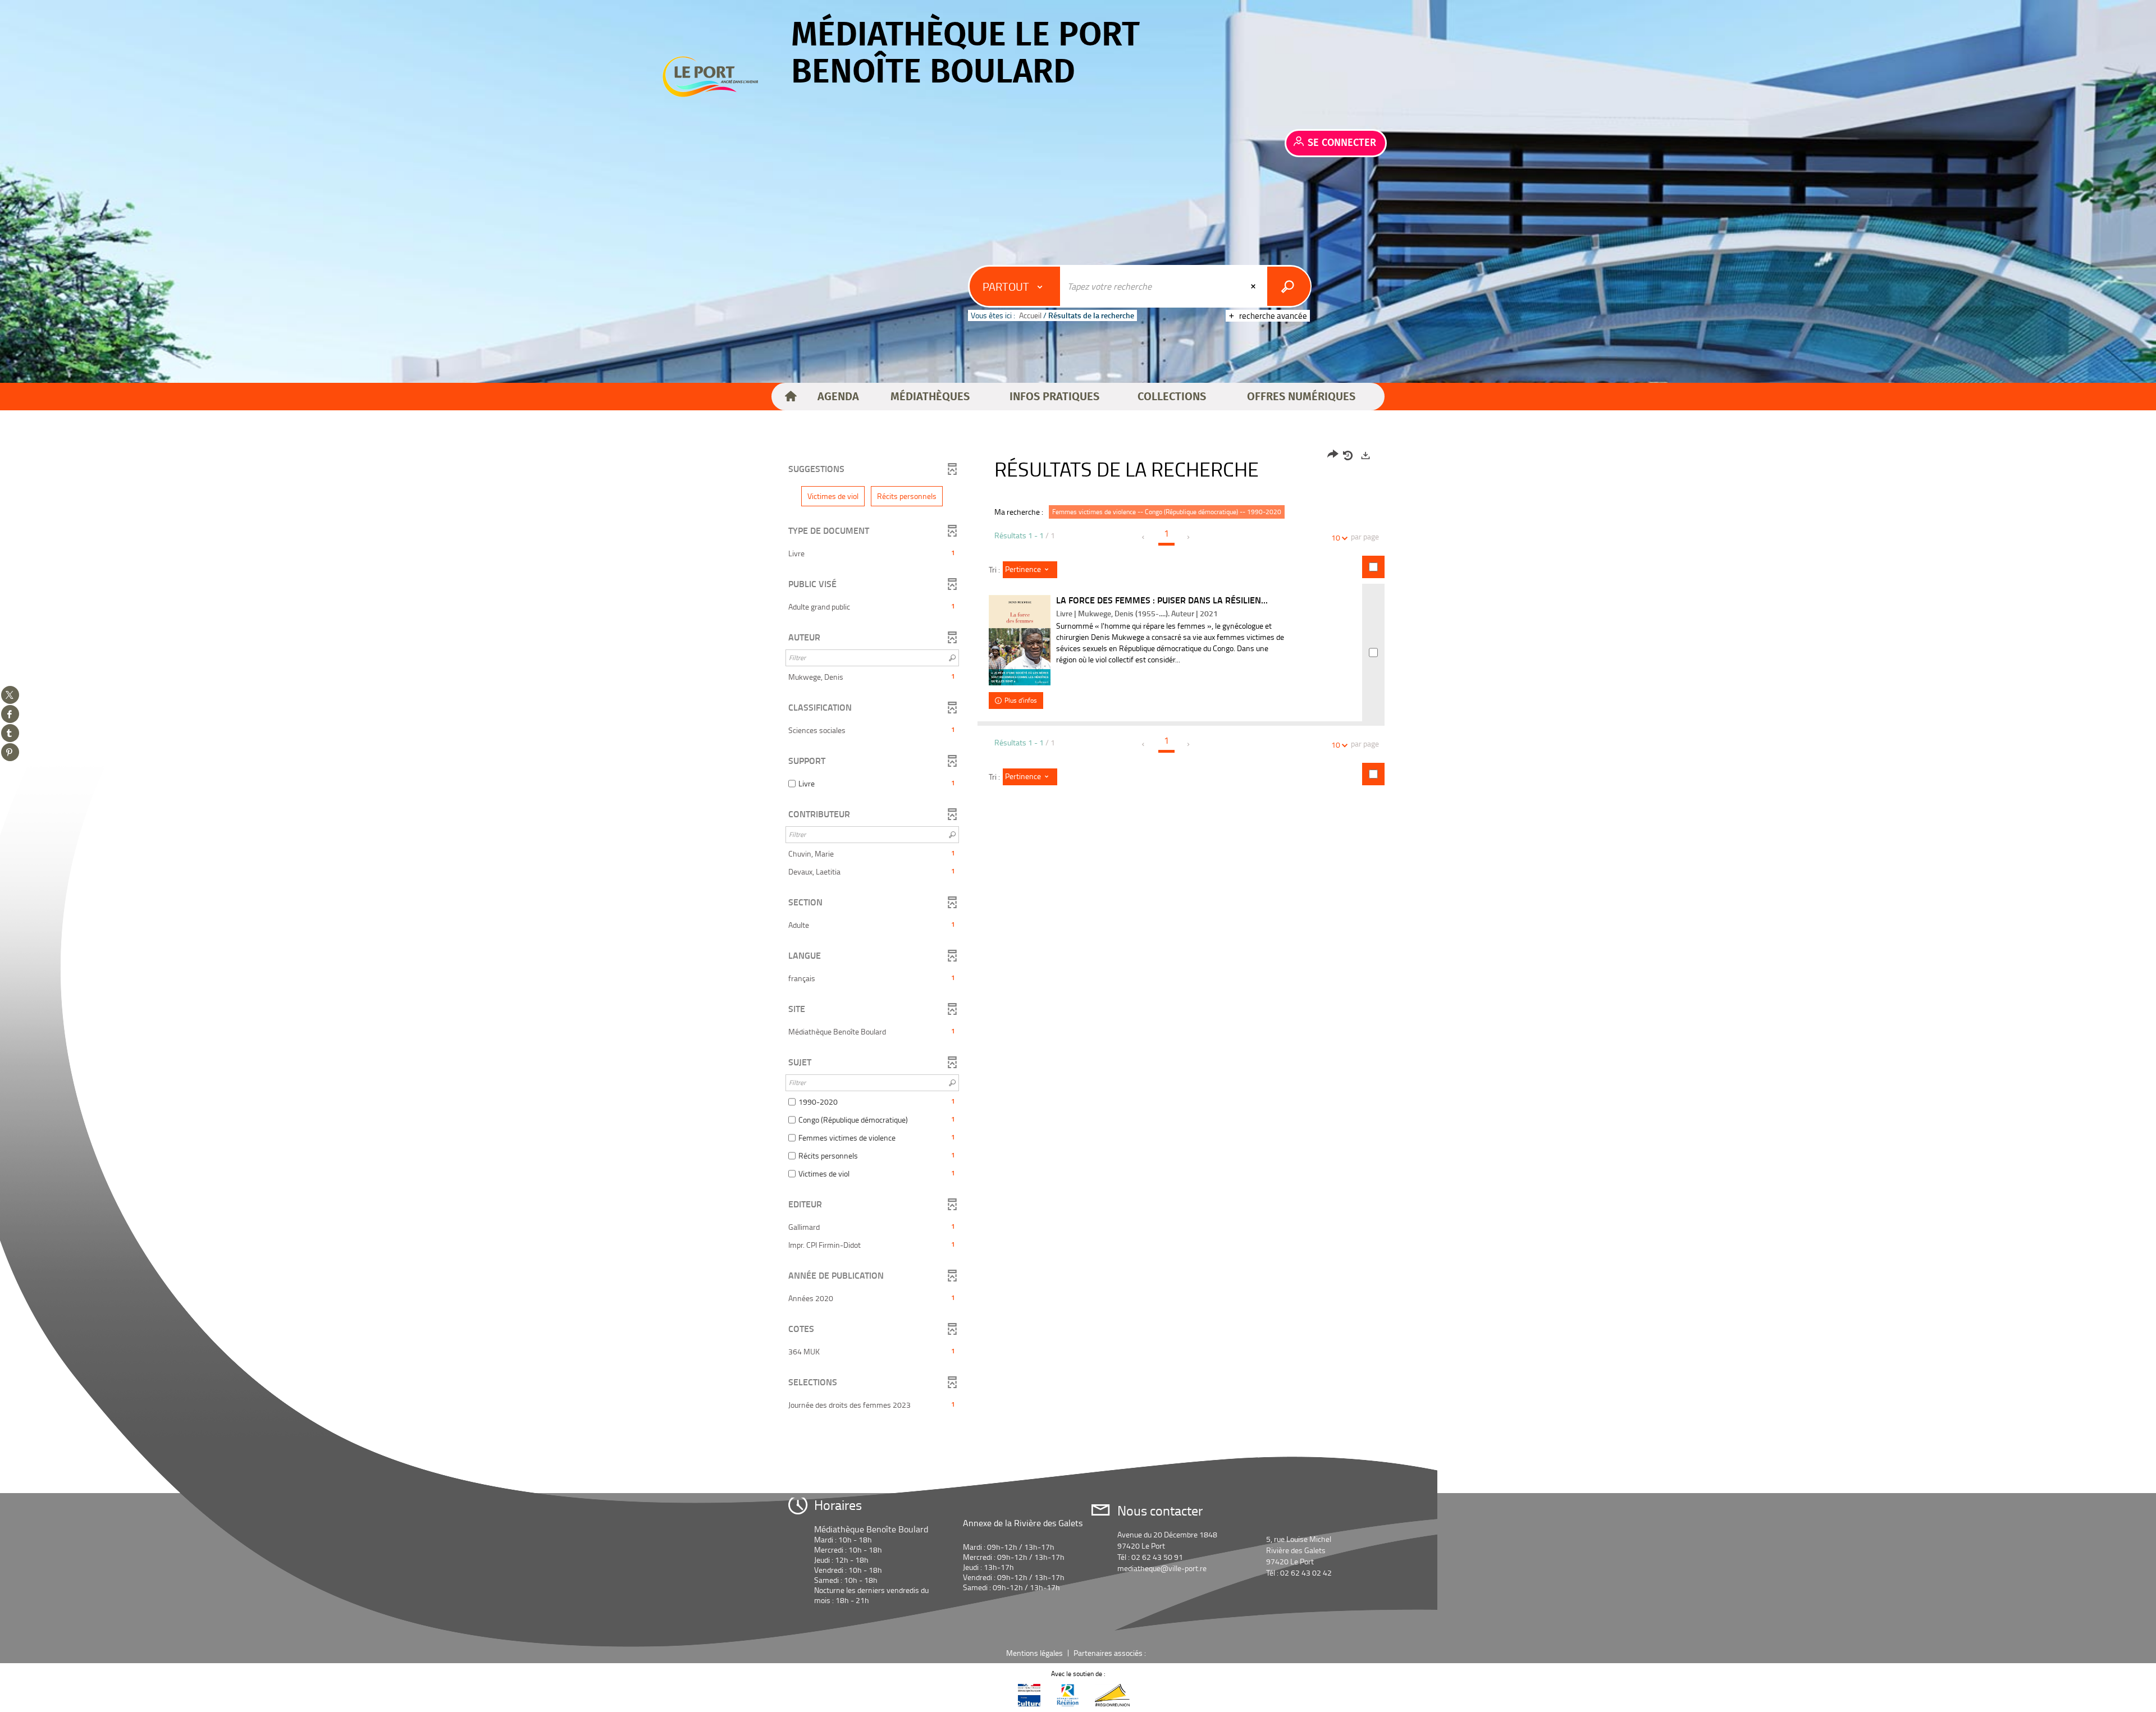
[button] (838, 397)
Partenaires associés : (1111, 1653)
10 (1336, 537)
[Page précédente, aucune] (1144, 537)
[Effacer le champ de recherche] (1254, 286)
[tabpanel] (1078, 931)
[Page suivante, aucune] (1189, 537)
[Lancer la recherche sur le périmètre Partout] (1289, 286)
